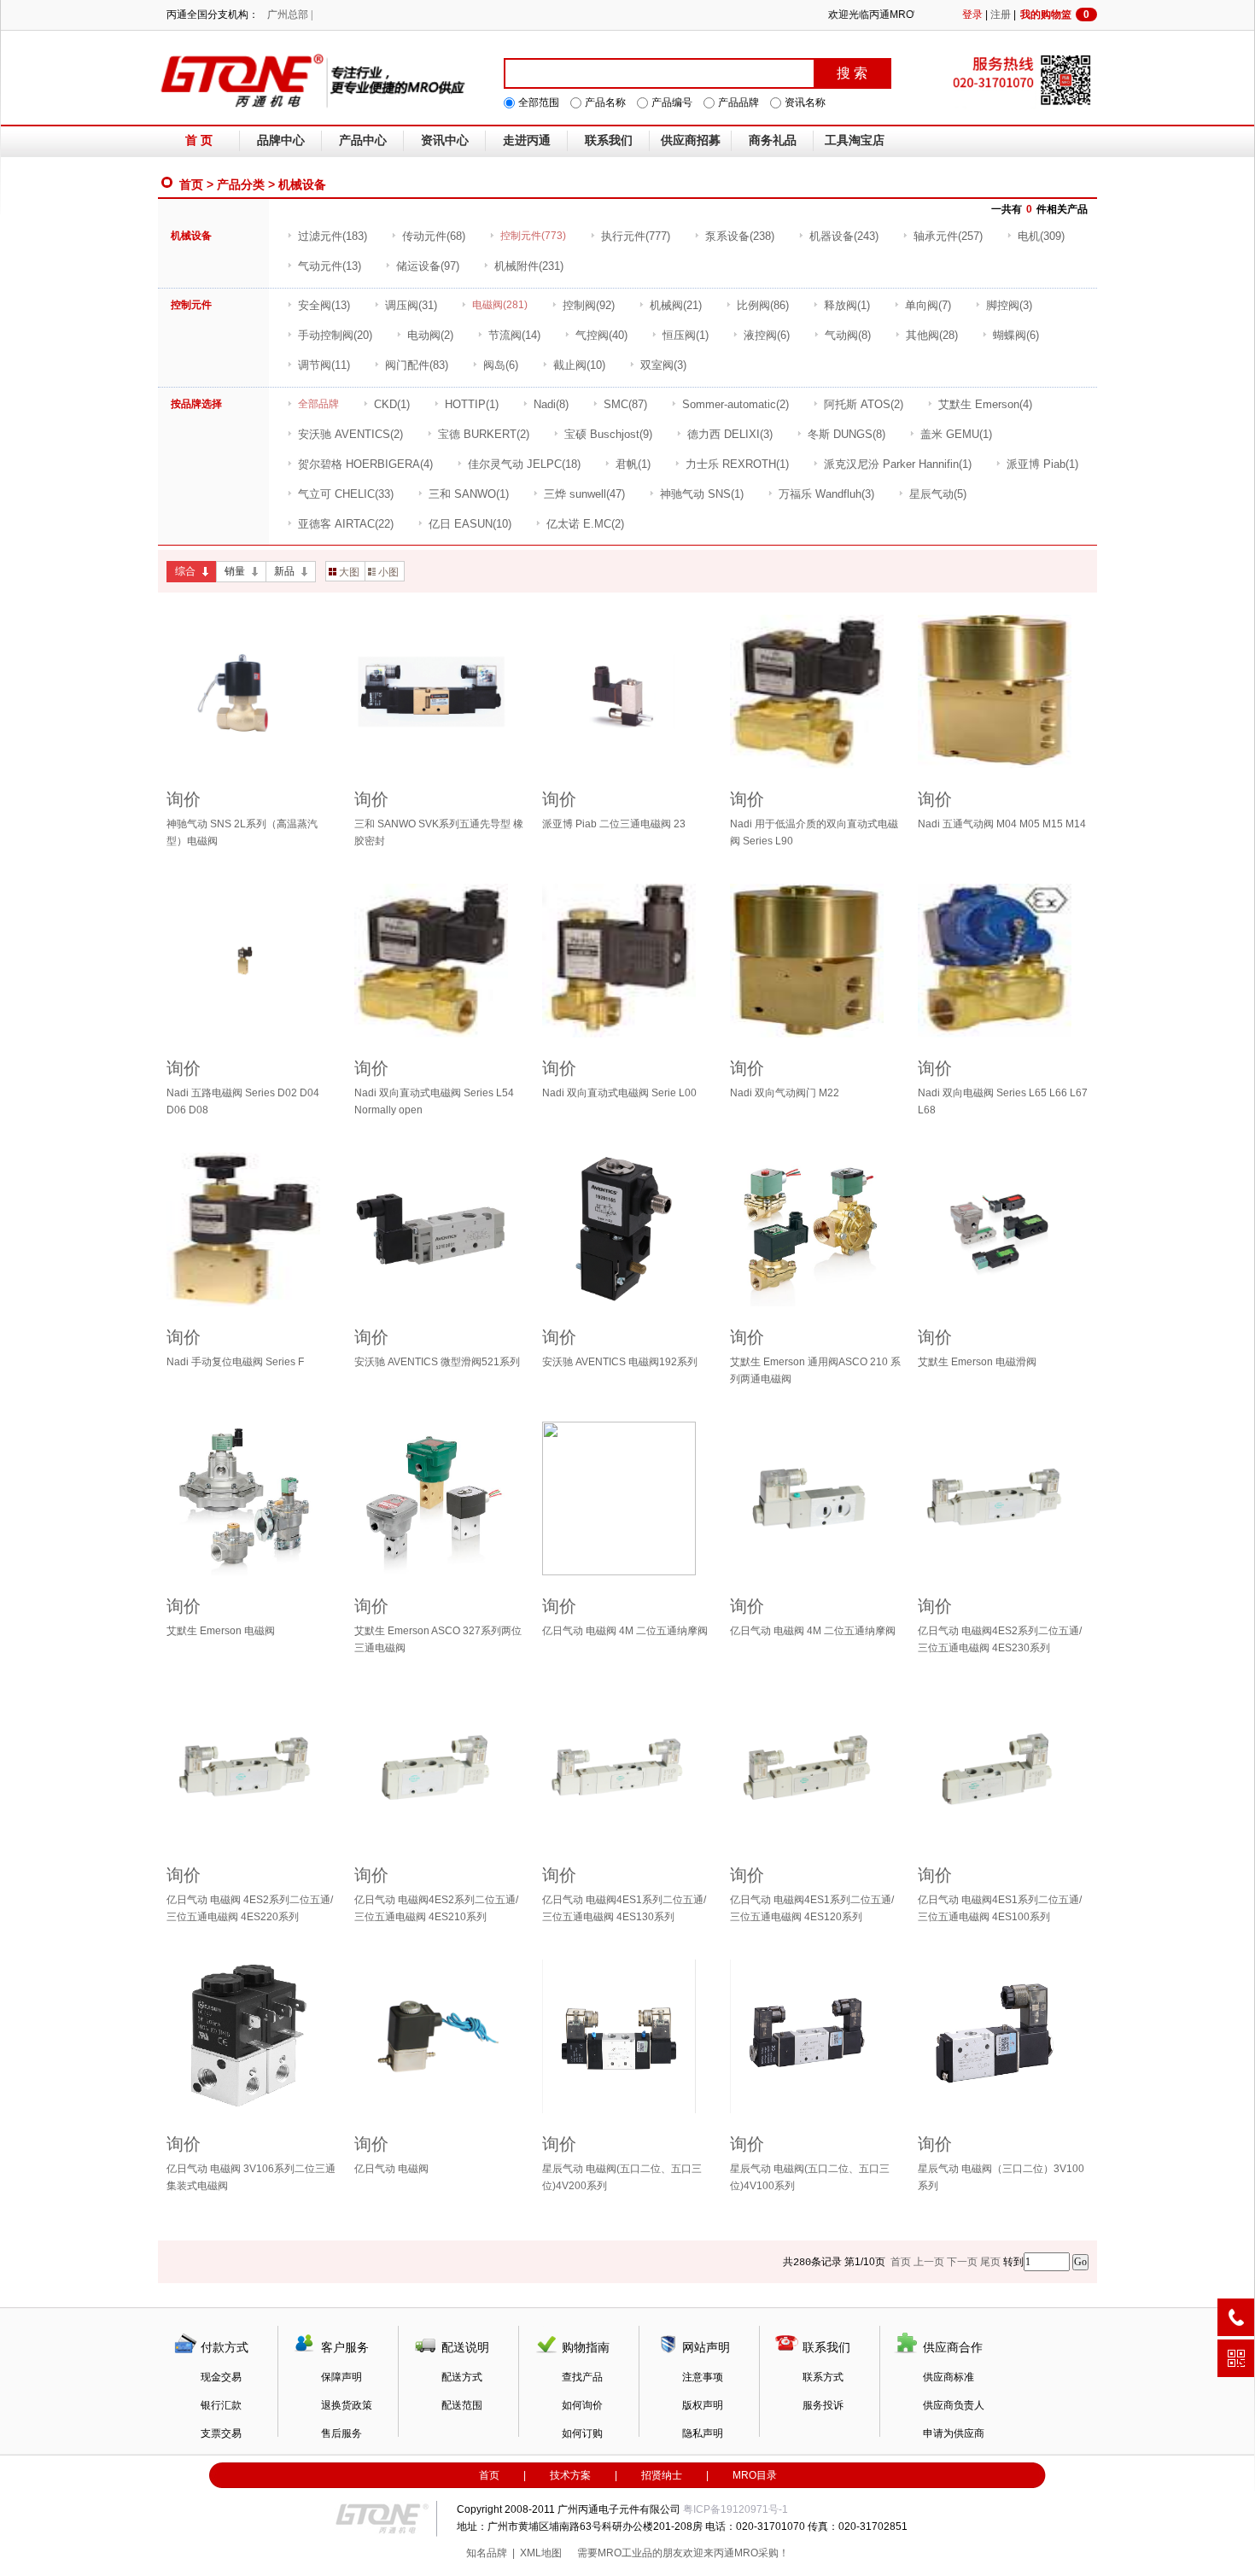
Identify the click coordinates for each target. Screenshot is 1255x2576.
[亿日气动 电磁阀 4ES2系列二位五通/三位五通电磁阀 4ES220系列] (252, 1767)
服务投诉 (823, 2405)
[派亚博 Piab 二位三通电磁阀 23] (627, 692)
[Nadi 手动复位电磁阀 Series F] (252, 1230)
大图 (349, 572)
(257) (948, 236)
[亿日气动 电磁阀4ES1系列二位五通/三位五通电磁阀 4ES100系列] (1003, 1767)
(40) (601, 335)
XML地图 (541, 2553)
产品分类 (241, 184)
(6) (767, 335)
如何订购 (582, 2433)
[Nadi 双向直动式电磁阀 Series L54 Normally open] (440, 961)
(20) (335, 335)
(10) (579, 365)
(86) (763, 305)
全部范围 (539, 102)
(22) (346, 524)
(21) (676, 305)
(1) (847, 305)
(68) (434, 236)
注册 (1001, 15)
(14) (514, 335)
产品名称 (605, 102)
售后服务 (341, 2433)
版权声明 (703, 2405)
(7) (928, 305)
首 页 (199, 140)
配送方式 (462, 2377)
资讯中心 (445, 140)
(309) (1041, 236)
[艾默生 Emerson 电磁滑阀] (1003, 1230)
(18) (524, 464)
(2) (430, 335)
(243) (844, 236)
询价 (184, 799)
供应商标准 (949, 2377)
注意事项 (703, 2377)
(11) (324, 365)
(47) (584, 494)
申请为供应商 (954, 2433)
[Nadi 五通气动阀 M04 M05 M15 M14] (1003, 692)
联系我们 (609, 140)
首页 (191, 184)
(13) (330, 266)
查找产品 (582, 2377)
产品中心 (363, 140)
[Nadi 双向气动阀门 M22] (815, 961)
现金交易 (221, 2377)
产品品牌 (738, 102)
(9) (608, 434)
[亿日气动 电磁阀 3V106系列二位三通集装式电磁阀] (252, 2036)
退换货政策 (347, 2405)
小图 (388, 572)
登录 (972, 15)
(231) (529, 266)
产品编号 (672, 102)
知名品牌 (487, 2553)
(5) (938, 494)
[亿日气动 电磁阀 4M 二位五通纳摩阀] (627, 1498)
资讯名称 (805, 102)
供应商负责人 (954, 2405)
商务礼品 (773, 140)
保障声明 (341, 2377)
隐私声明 (703, 2433)
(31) (411, 305)
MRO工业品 (625, 2553)
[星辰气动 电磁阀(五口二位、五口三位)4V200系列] (627, 2036)
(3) (1009, 305)
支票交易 (221, 2433)
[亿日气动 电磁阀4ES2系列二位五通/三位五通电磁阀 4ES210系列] (440, 1767)
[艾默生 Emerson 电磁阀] (252, 1498)
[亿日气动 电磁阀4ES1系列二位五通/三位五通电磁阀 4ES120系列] (815, 1767)
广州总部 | (290, 15)
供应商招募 (691, 140)
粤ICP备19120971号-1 (735, 2509)
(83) (417, 365)
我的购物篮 (1055, 15)
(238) (740, 236)
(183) (333, 236)
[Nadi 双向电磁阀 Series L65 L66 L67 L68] (1003, 961)
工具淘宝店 (855, 140)
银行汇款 (221, 2405)
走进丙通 (527, 140)
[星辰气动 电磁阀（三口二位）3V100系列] (1003, 2036)
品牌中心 (281, 140)
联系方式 (823, 2377)
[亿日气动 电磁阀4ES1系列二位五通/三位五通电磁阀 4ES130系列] (627, 1767)
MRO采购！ (762, 2553)
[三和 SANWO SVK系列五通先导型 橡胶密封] (440, 692)
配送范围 (462, 2405)
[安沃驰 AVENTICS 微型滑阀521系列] (440, 1230)
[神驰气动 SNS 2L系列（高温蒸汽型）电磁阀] (252, 692)
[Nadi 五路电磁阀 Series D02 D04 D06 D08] (252, 961)
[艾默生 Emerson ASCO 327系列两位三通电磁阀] (440, 1498)
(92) (589, 305)
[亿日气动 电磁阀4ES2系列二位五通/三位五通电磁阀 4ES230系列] (1003, 1498)
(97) (428, 266)
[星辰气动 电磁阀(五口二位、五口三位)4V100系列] (815, 2036)
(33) (346, 494)
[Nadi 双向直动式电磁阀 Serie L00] (627, 961)
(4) (985, 404)
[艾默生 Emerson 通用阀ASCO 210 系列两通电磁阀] (815, 1230)
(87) (625, 404)
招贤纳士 (662, 2475)
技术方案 (570, 2475)
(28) (932, 335)
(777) (636, 236)
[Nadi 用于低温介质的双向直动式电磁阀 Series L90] (815, 692)
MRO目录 (755, 2475)
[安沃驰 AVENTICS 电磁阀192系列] (627, 1230)
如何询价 (582, 2405)
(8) (848, 335)
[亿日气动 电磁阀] (440, 2036)
